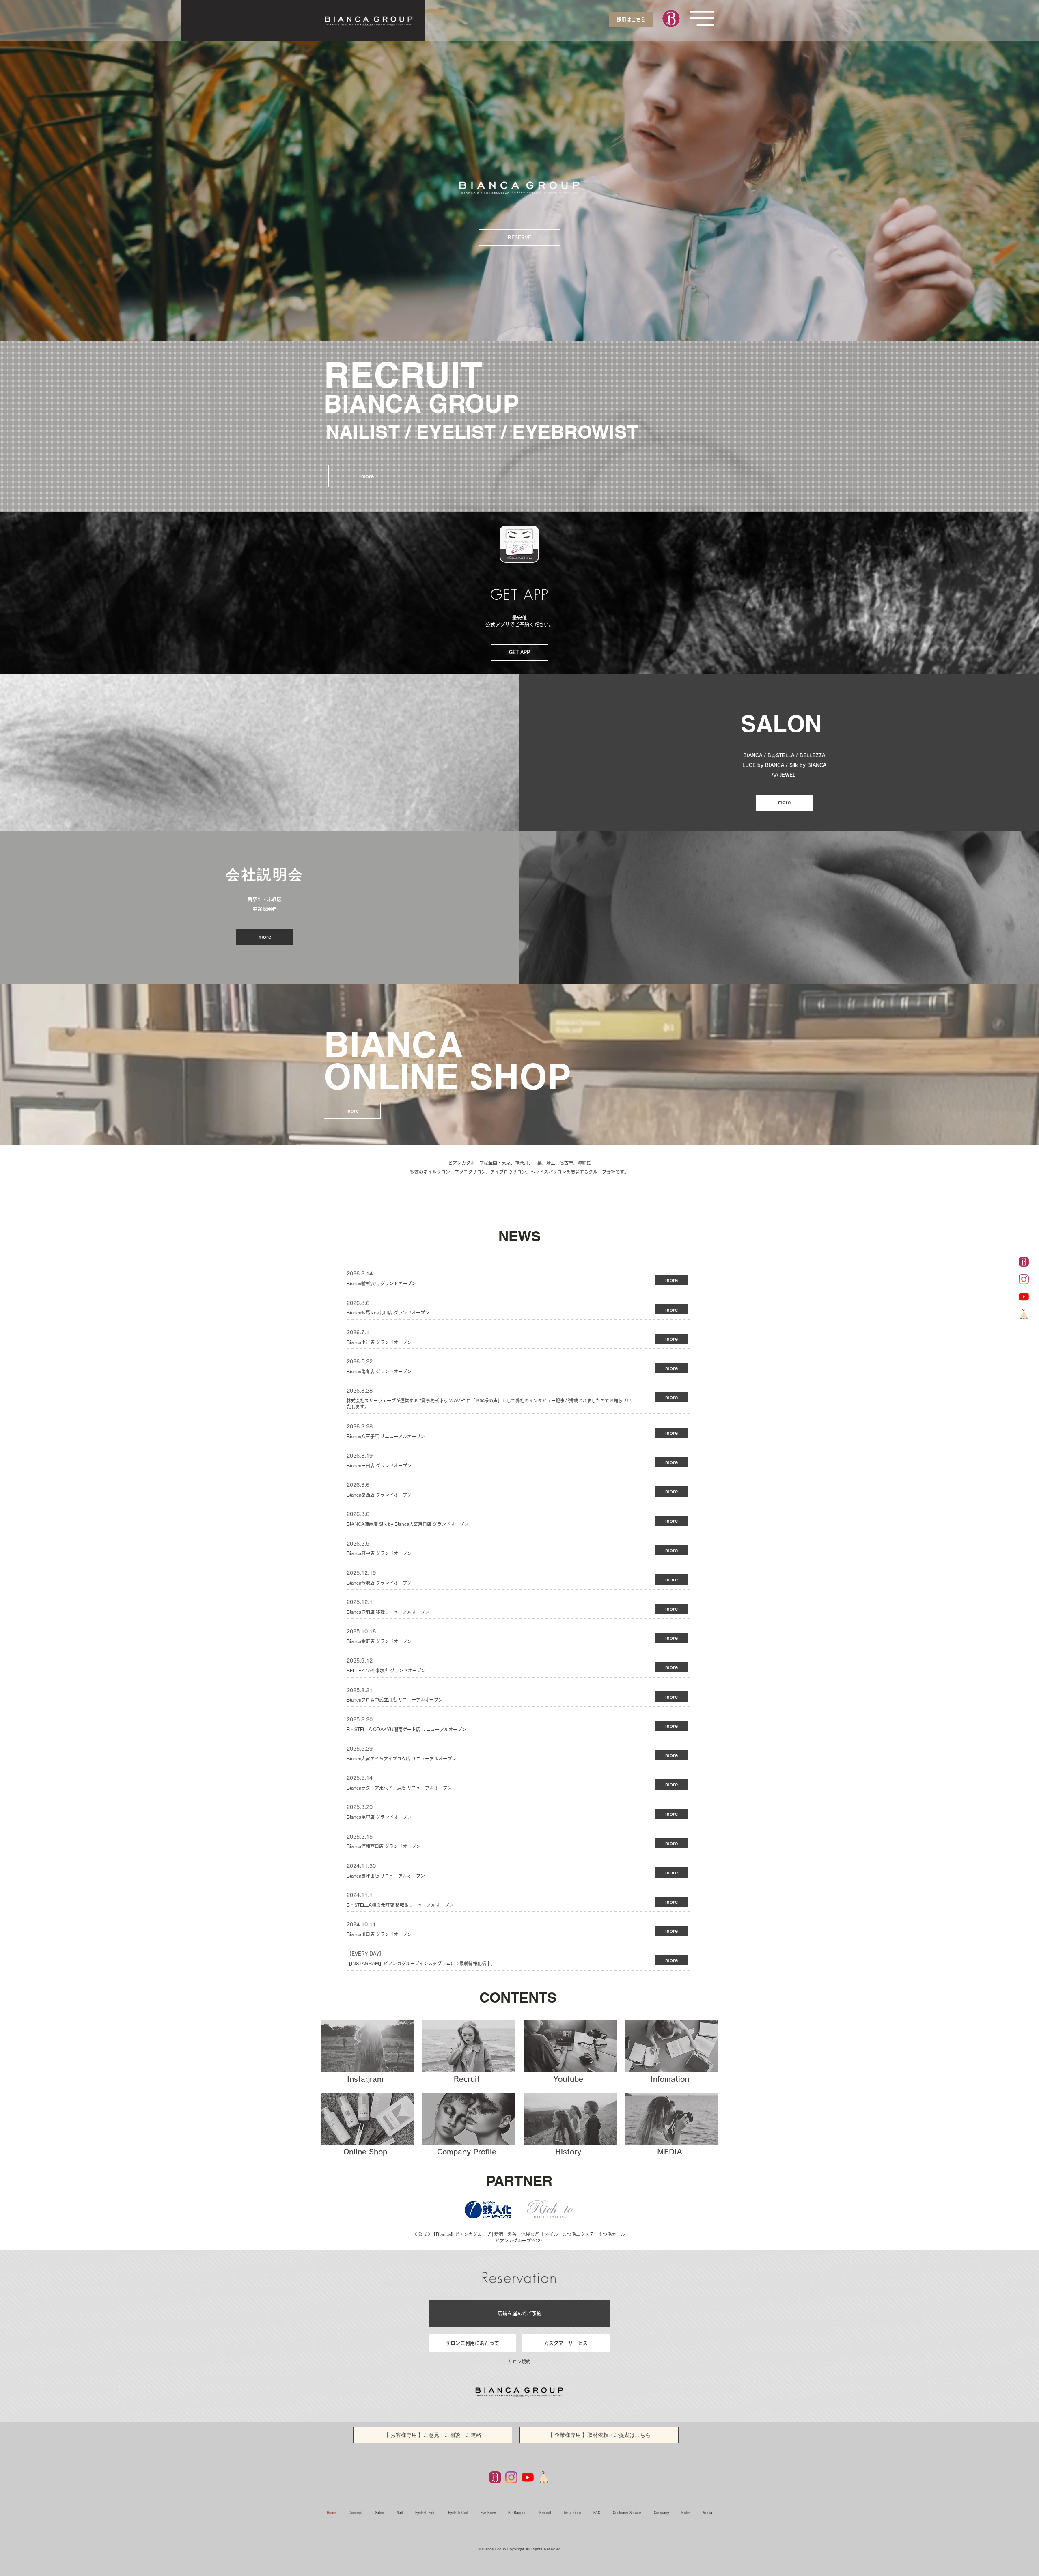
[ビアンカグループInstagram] (1024, 1279)
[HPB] (495, 2477)
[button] (702, 18)
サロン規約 (519, 2362)
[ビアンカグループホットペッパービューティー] (1024, 1262)
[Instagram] (511, 2477)
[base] (1024, 1314)
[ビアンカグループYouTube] (1024, 1297)
